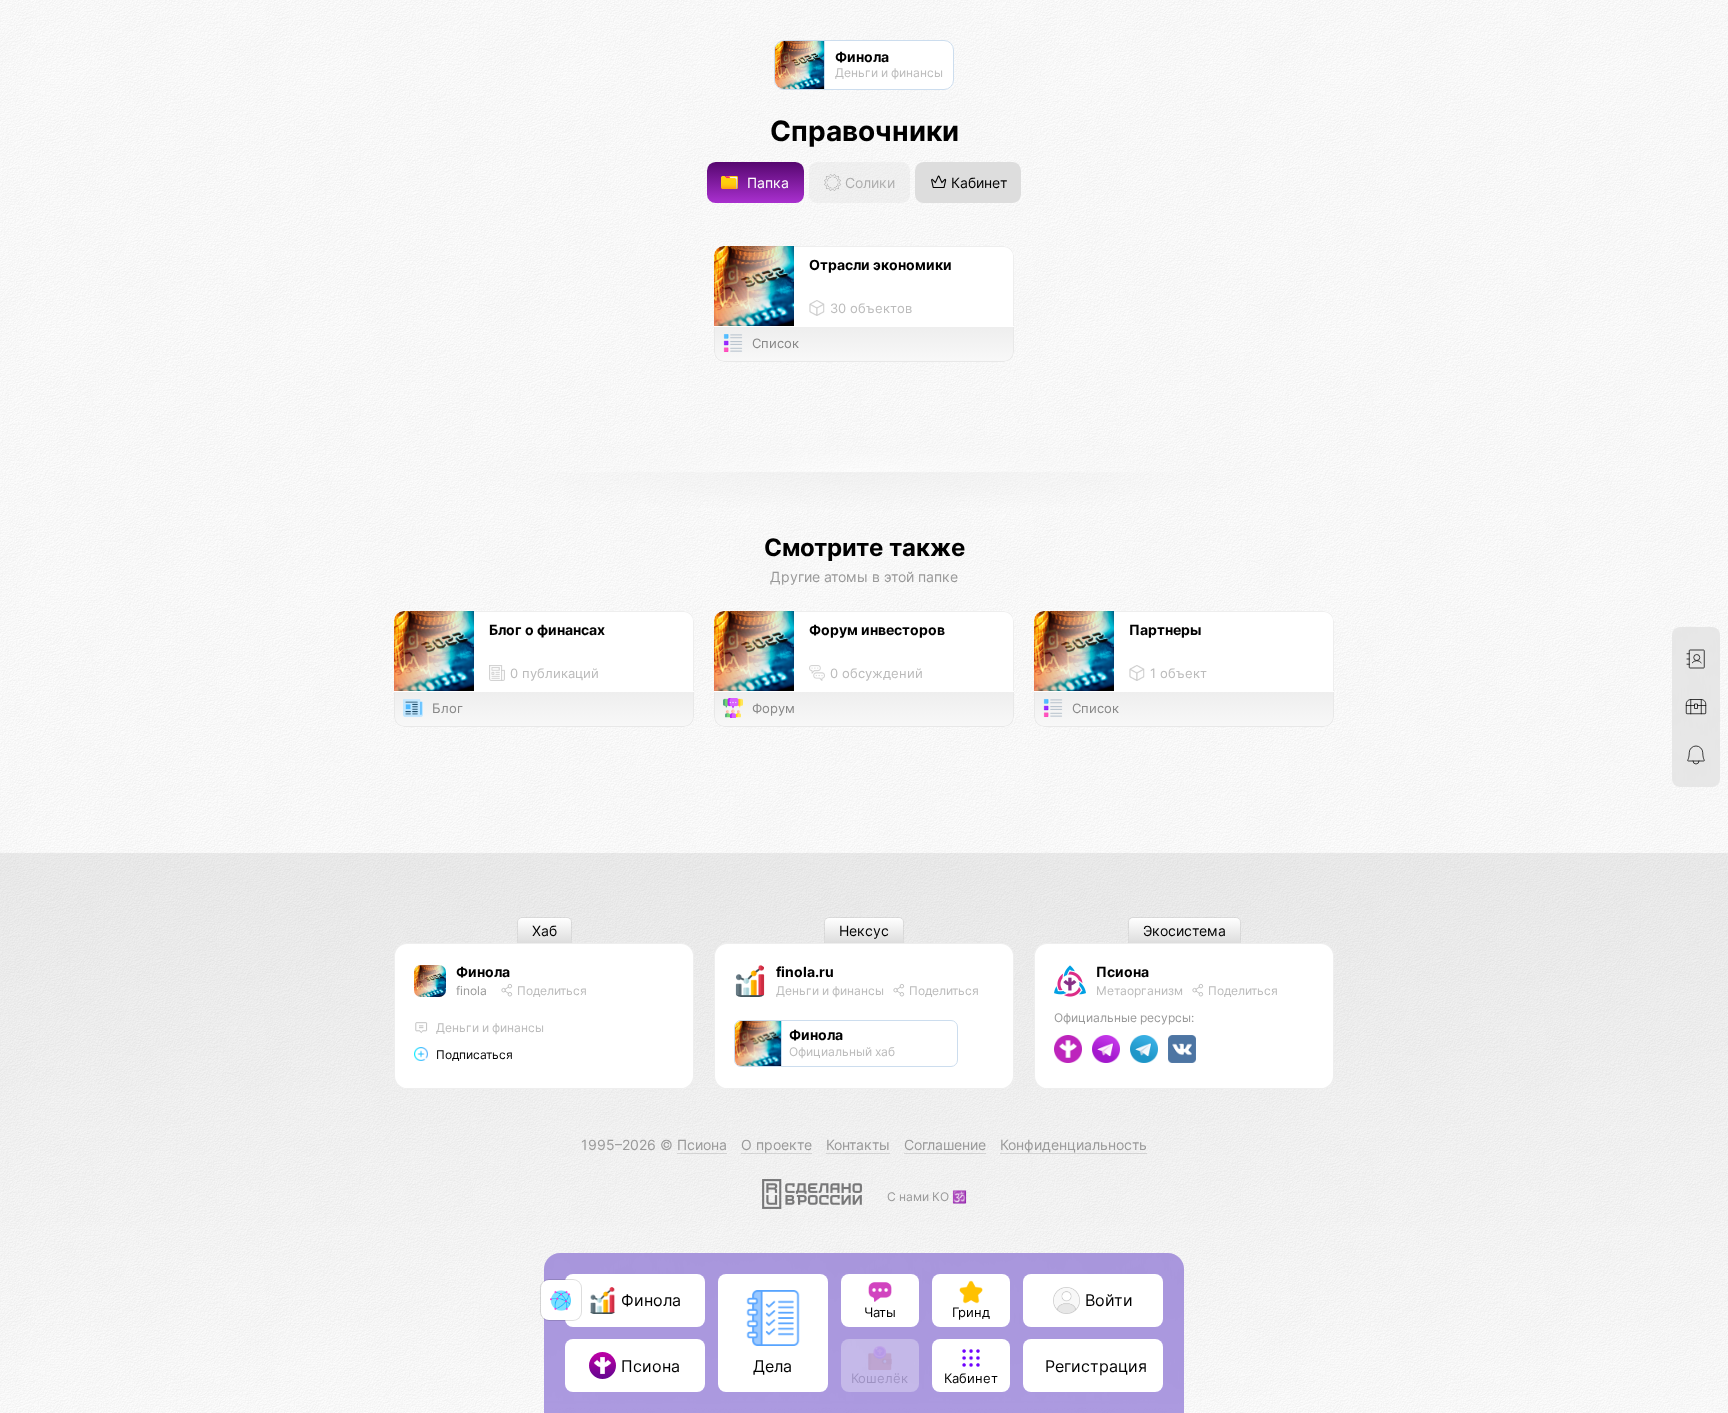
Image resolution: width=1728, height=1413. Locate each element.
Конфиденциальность (1073, 1144)
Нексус (864, 930)
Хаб (544, 930)
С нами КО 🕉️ (927, 1196)
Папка (766, 182)
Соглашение (945, 1144)
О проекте (776, 1144)
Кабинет (977, 182)
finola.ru (805, 971)
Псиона (1122, 971)
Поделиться (550, 990)
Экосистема (1184, 930)
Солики (868, 182)
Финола (483, 971)
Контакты (858, 1144)
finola (471, 990)
